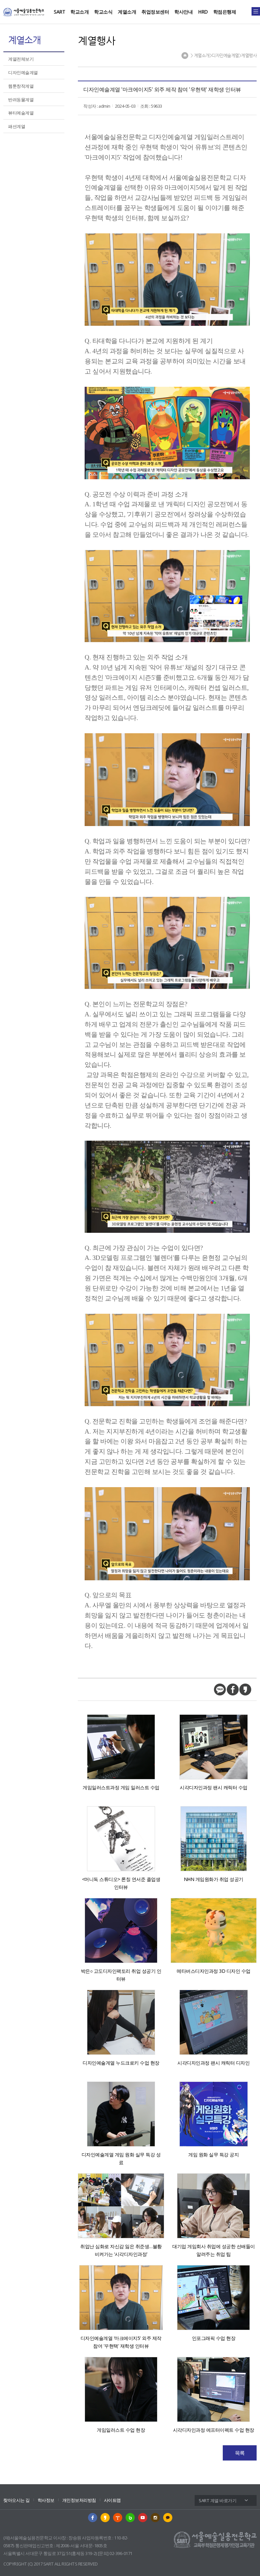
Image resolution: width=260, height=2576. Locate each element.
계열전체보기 (21, 59)
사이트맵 (112, 2500)
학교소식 (103, 12)
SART (59, 12)
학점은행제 (225, 12)
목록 (240, 2453)
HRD (203, 12)
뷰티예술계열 (21, 113)
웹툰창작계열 (21, 86)
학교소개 (80, 12)
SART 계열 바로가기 (218, 2500)
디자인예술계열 (23, 72)
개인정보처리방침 (79, 2500)
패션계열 (17, 126)
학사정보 (46, 2500)
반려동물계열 (21, 100)
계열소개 (127, 12)
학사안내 (183, 12)
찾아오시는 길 (17, 2500)
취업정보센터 (155, 12)
